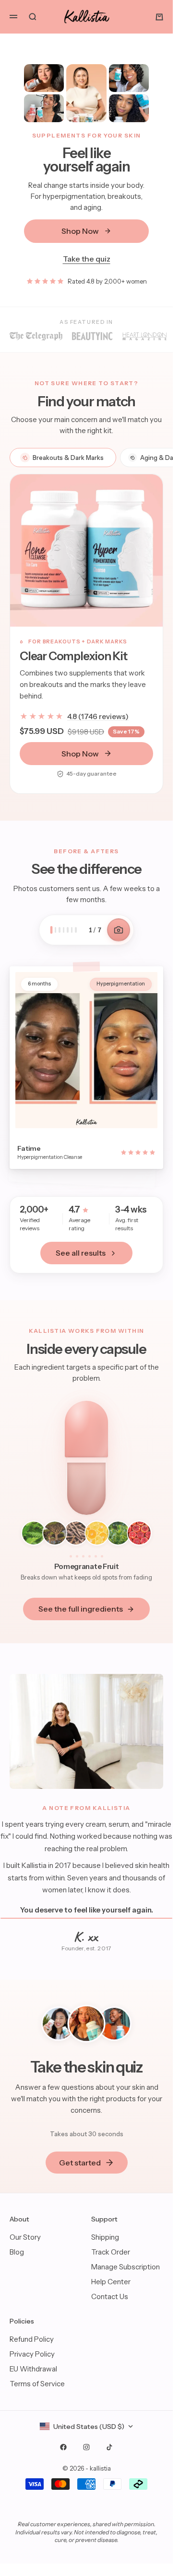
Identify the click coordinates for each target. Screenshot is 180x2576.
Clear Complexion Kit (73, 656)
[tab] (63, 458)
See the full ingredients (81, 1609)
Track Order (111, 2252)
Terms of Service (37, 2384)
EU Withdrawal (33, 2369)
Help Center (111, 2282)
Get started (80, 2163)
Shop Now (80, 231)
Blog (17, 2252)
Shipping (105, 2237)
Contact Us (110, 2296)
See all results (81, 1253)
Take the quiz (87, 259)
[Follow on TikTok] (109, 2447)
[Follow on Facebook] (63, 2447)
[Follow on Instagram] (86, 2447)
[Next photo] (119, 930)
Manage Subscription (126, 2267)
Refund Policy (32, 2339)
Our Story (25, 2237)
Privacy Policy (32, 2354)
